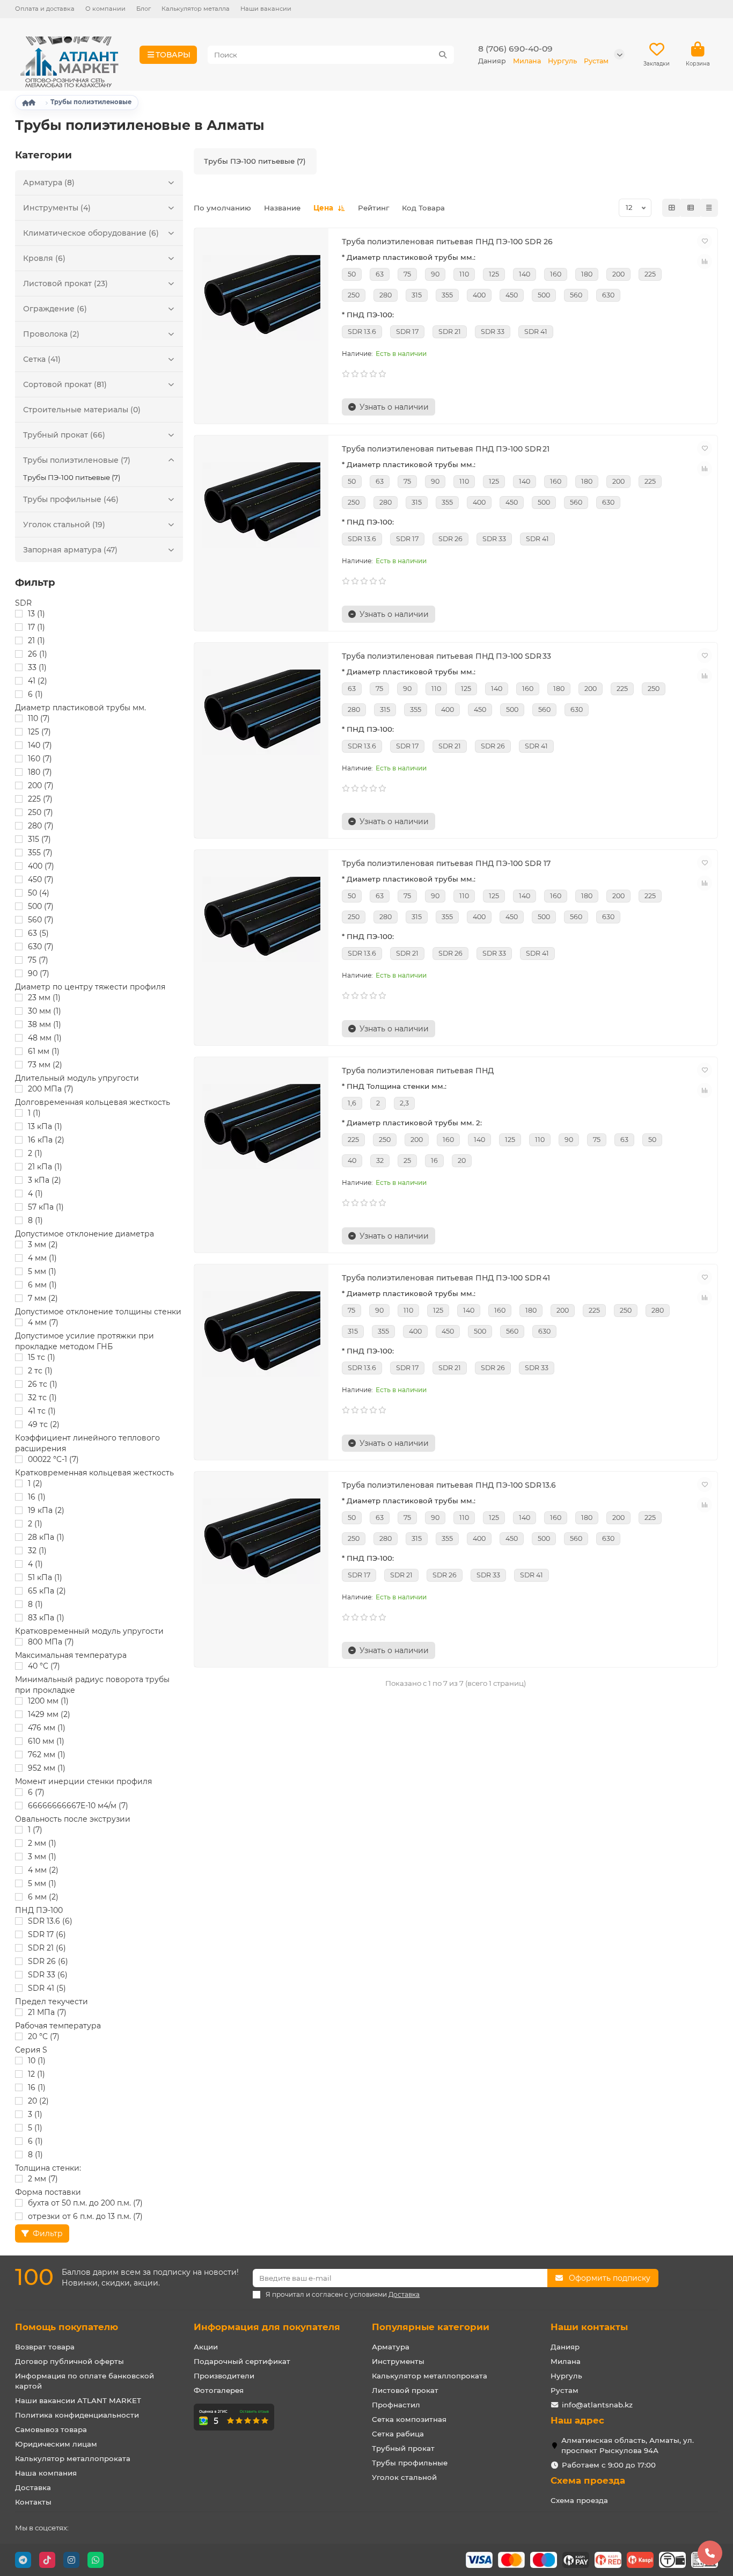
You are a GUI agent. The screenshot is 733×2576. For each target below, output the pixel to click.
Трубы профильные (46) (71, 499)
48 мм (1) (45, 1038)
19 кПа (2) (46, 1510)
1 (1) (34, 1113)
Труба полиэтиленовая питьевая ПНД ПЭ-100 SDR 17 (446, 863)
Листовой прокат (405, 2390)
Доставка (33, 2487)
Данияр (565, 2347)
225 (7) (40, 799)
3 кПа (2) (45, 1180)
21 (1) (36, 641)
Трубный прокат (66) (64, 435)
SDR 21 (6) (47, 1948)
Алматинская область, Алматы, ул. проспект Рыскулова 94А (628, 2445)
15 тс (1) (42, 1357)
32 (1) (37, 1551)
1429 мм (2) (49, 1714)
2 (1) (35, 1153)
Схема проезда (588, 2480)
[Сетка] (672, 208)
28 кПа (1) (46, 1537)
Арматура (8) (49, 183)
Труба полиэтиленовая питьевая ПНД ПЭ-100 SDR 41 (446, 1278)
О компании (105, 9)
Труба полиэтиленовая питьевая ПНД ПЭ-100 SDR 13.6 (449, 1485)
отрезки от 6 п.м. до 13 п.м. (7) (85, 2216)
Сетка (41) (42, 359)
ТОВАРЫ (173, 55)
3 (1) (35, 2114)
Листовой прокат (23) (65, 283)
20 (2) (38, 2101)
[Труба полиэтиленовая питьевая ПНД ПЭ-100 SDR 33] (261, 712)
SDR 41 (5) (47, 1988)
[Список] (691, 208)
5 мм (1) (42, 1271)
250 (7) (41, 812)
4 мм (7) (43, 1322)
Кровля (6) (44, 258)
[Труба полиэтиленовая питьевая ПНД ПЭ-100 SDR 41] (261, 1334)
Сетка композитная (409, 2419)
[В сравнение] (705, 261)
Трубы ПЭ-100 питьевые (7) (72, 477)
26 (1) (38, 654)
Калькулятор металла (196, 9)
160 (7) (40, 759)
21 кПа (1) (45, 1167)
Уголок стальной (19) (64, 525)
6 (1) (35, 694)
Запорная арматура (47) (70, 550)
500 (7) (41, 906)
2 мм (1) (42, 1843)
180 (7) (40, 772)
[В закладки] (705, 241)
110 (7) (39, 718)
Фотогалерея (219, 2390)
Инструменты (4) (57, 208)
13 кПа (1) (45, 1126)
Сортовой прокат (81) (65, 384)
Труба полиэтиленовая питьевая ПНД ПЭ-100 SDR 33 (446, 656)
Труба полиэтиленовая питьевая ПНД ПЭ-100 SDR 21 (446, 449)
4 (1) (35, 1194)
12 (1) (36, 2074)
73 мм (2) (45, 1065)
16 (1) (37, 1497)
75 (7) (38, 960)
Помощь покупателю (67, 2327)
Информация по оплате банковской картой (85, 2381)
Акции (206, 2347)
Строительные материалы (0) (82, 410)
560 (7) (41, 920)
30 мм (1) (45, 1011)
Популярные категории (431, 2327)
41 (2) (38, 681)
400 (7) (41, 866)
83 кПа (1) (46, 1618)
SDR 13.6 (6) (50, 1921)
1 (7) (35, 1830)
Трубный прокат (403, 2448)
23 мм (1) (44, 998)
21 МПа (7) (47, 2012)
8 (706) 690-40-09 (515, 49)
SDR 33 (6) (48, 1975)
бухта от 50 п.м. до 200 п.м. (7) (85, 2203)
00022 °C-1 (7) (53, 1459)
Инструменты (398, 2361)
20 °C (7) (44, 2036)
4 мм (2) (43, 1870)
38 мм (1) (45, 1024)
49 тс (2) (44, 1424)
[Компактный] (709, 208)
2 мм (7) (43, 2179)
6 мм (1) (42, 1285)
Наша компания (46, 2473)
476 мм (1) (47, 1728)
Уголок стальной (404, 2477)
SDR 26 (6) (48, 1961)
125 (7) (39, 732)
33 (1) (37, 667)
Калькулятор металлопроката (73, 2458)
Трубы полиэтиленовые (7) (77, 460)
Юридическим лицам (56, 2444)
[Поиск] (443, 55)
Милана (566, 2361)
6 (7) (36, 1792)
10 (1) (37, 2061)
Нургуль (566, 2376)
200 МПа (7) (51, 1089)
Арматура (391, 2347)
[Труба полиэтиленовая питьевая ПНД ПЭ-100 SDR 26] (261, 298)
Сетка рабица (398, 2434)
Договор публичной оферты (69, 2361)
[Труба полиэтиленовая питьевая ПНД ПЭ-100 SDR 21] (261, 505)
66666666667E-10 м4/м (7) (78, 1806)
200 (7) (41, 785)
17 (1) (36, 627)
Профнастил (396, 2405)
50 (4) (39, 893)
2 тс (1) (40, 1371)
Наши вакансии (266, 9)
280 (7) (41, 826)
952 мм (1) (47, 1768)
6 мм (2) (43, 1897)
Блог (144, 9)
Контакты (33, 2502)
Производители (224, 2376)
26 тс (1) (43, 1384)
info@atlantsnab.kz (597, 2405)
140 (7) (40, 745)
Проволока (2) (51, 334)
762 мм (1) (47, 1755)
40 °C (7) (44, 1666)
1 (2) (35, 1483)
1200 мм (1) (48, 1701)
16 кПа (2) (46, 1140)
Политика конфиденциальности (77, 2415)
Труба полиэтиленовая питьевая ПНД (418, 1071)
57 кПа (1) (46, 1207)
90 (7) (39, 973)
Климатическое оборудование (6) (91, 233)
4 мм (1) (42, 1258)
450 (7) (41, 879)
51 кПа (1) (45, 1577)
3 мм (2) (43, 1245)
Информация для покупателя (267, 2327)
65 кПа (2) (47, 1591)
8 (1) (35, 1220)
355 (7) (40, 853)
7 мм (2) (43, 1298)
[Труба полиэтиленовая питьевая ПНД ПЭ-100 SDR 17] (261, 920)
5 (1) (35, 2128)
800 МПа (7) (51, 1642)
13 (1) (36, 614)
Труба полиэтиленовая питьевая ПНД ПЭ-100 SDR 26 (447, 242)
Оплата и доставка (45, 9)
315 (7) (39, 839)
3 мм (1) (42, 1857)
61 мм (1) (44, 1051)
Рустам (565, 2390)
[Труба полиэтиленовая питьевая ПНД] (261, 1127)
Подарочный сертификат (242, 2361)
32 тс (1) (42, 1398)
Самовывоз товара (51, 2429)
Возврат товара (45, 2347)
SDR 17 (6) (47, 1934)
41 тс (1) (42, 1411)
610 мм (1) (46, 1741)
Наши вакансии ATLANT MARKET (78, 2400)
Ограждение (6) (55, 309)
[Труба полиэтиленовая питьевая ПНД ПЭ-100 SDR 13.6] (261, 1541)
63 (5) (38, 933)
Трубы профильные (410, 2463)
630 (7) (41, 947)
